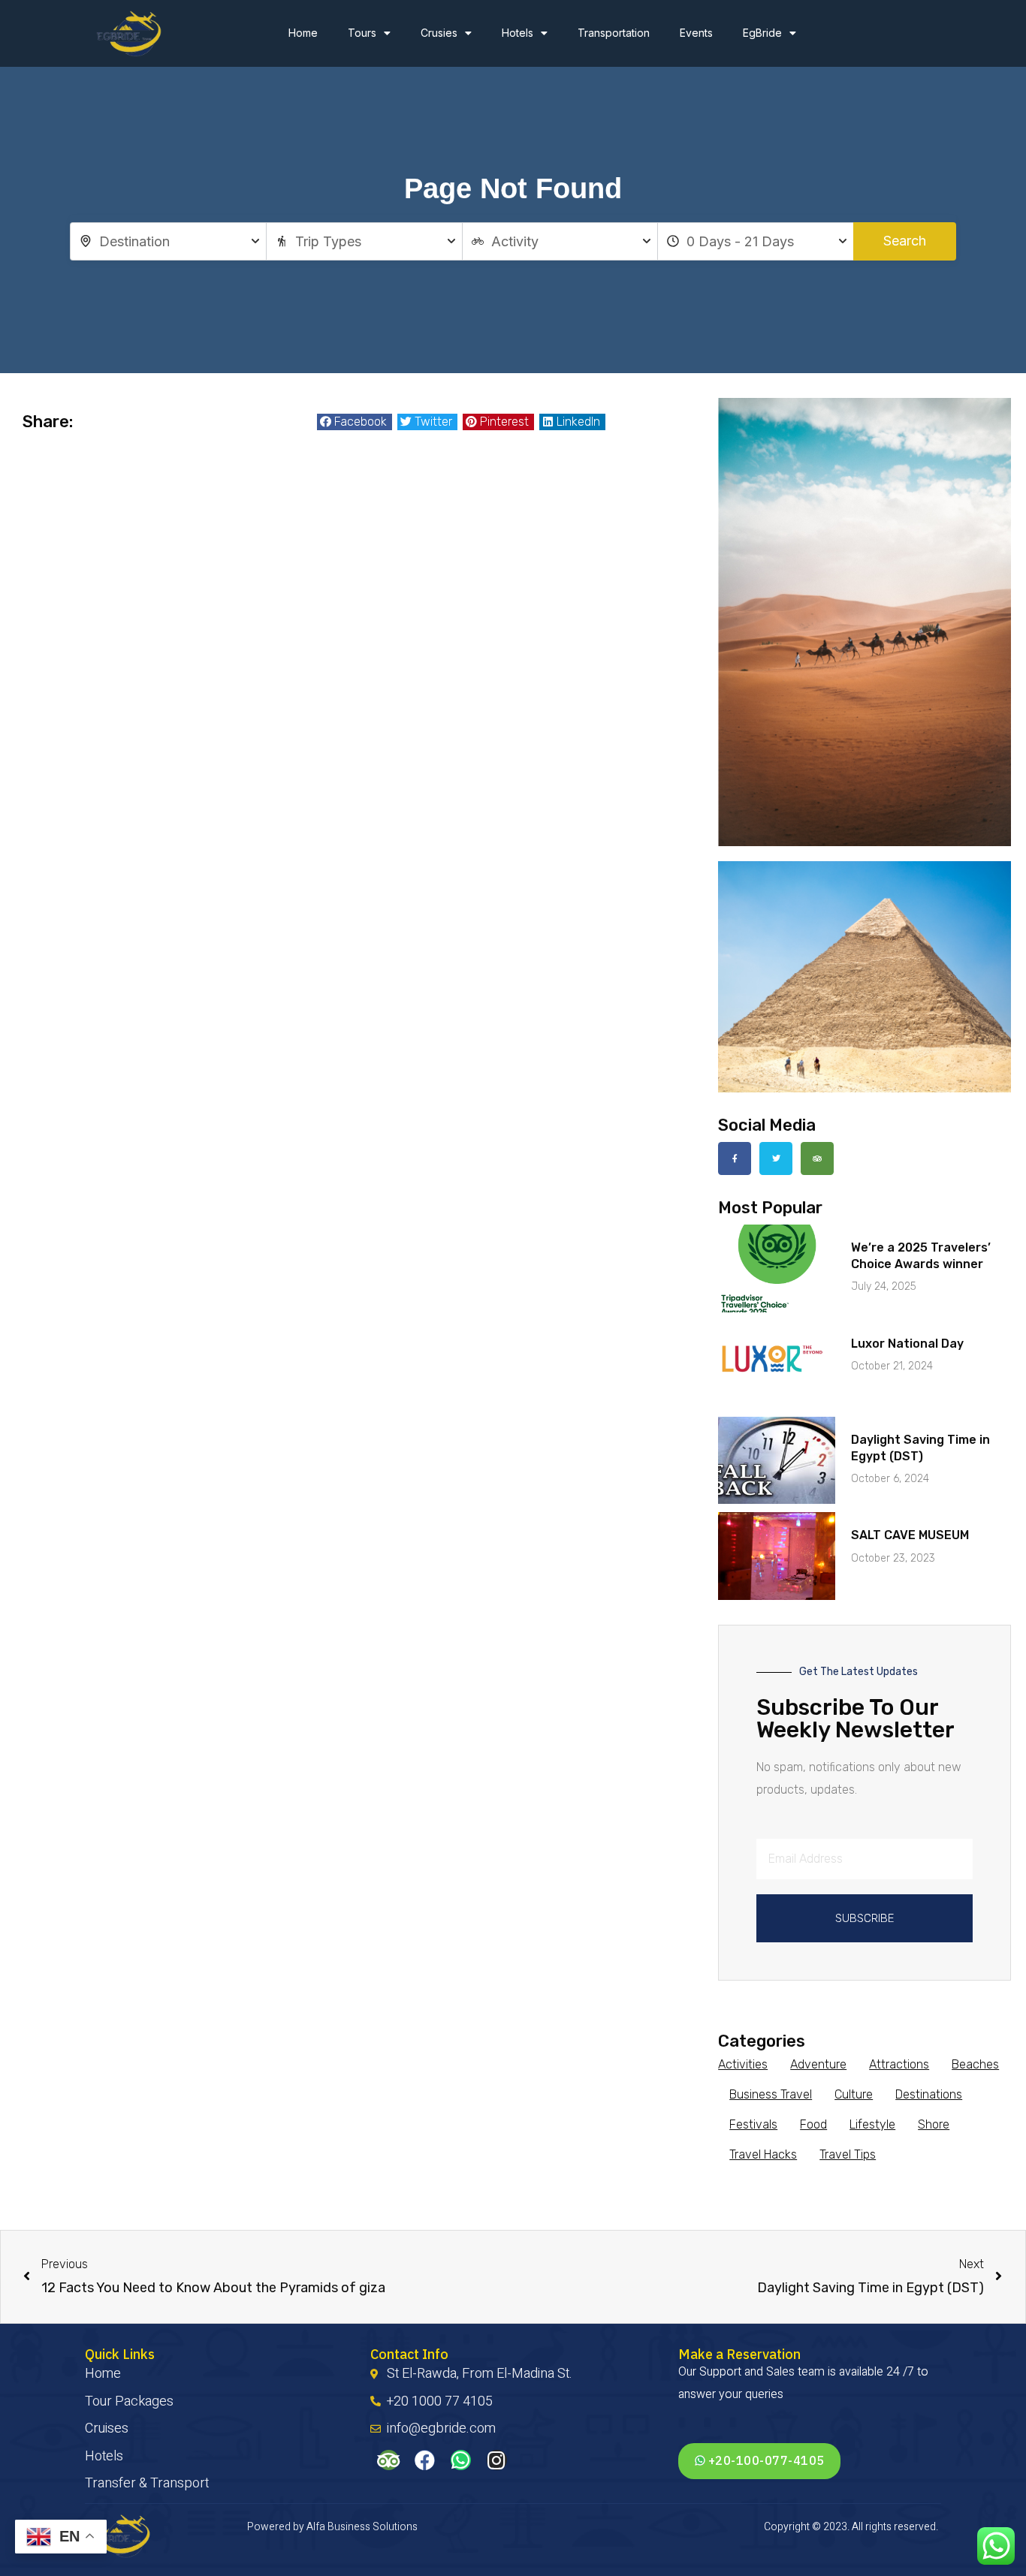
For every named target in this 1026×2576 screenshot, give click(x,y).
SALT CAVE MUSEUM (910, 1535)
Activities (743, 2064)
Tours (362, 33)
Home (303, 33)
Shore (934, 2124)
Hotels (518, 33)
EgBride (762, 33)
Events (696, 33)
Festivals (753, 2124)
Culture (854, 2094)
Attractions (899, 2064)
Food (813, 2124)
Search (905, 241)
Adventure (818, 2064)
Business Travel (771, 2094)
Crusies (439, 33)
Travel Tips (848, 2154)
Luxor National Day (907, 1344)
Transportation (614, 33)
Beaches (975, 2064)
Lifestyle (872, 2124)
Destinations (929, 2094)
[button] (355, 422)
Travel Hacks (763, 2154)
